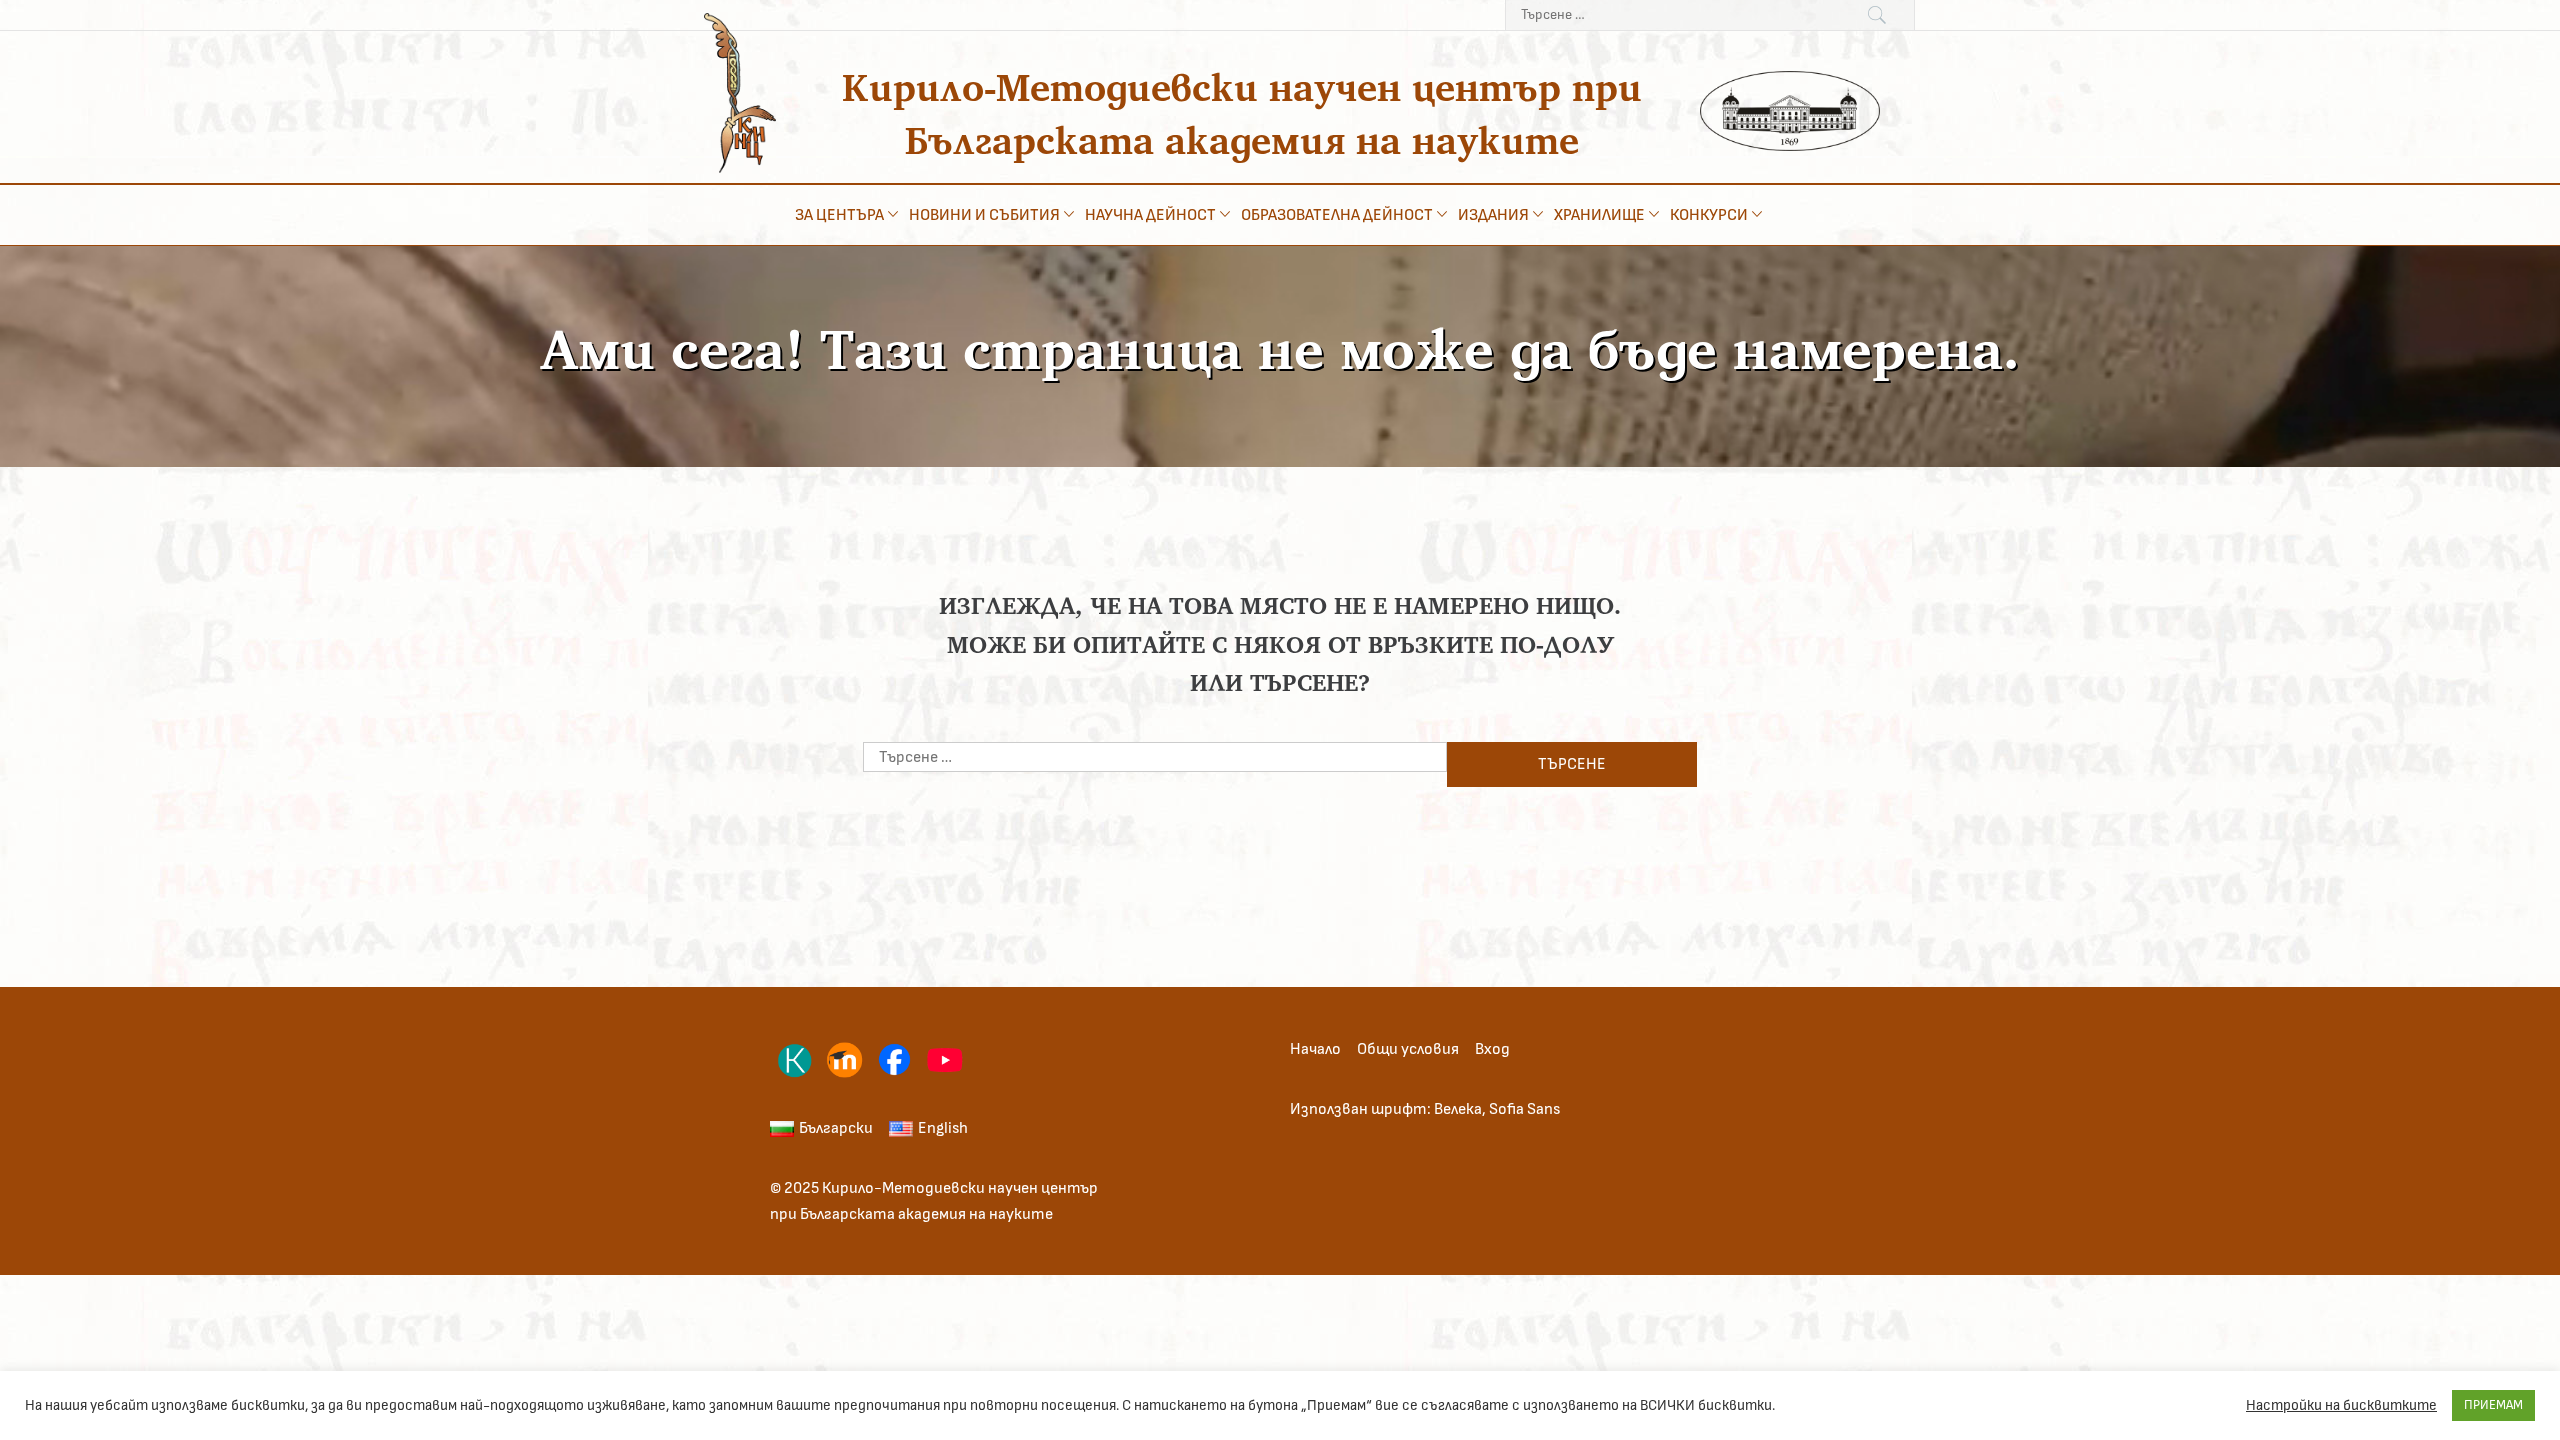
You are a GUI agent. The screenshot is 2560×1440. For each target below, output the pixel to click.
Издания (1493, 215)
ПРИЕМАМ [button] (2493, 1405)
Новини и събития (984, 215)
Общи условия (1408, 1049)
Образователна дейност (1337, 215)
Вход (1492, 1049)
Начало (1315, 1049)
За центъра (839, 215)
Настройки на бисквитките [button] (2341, 1405)
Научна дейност (1150, 215)
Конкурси (1709, 215)
